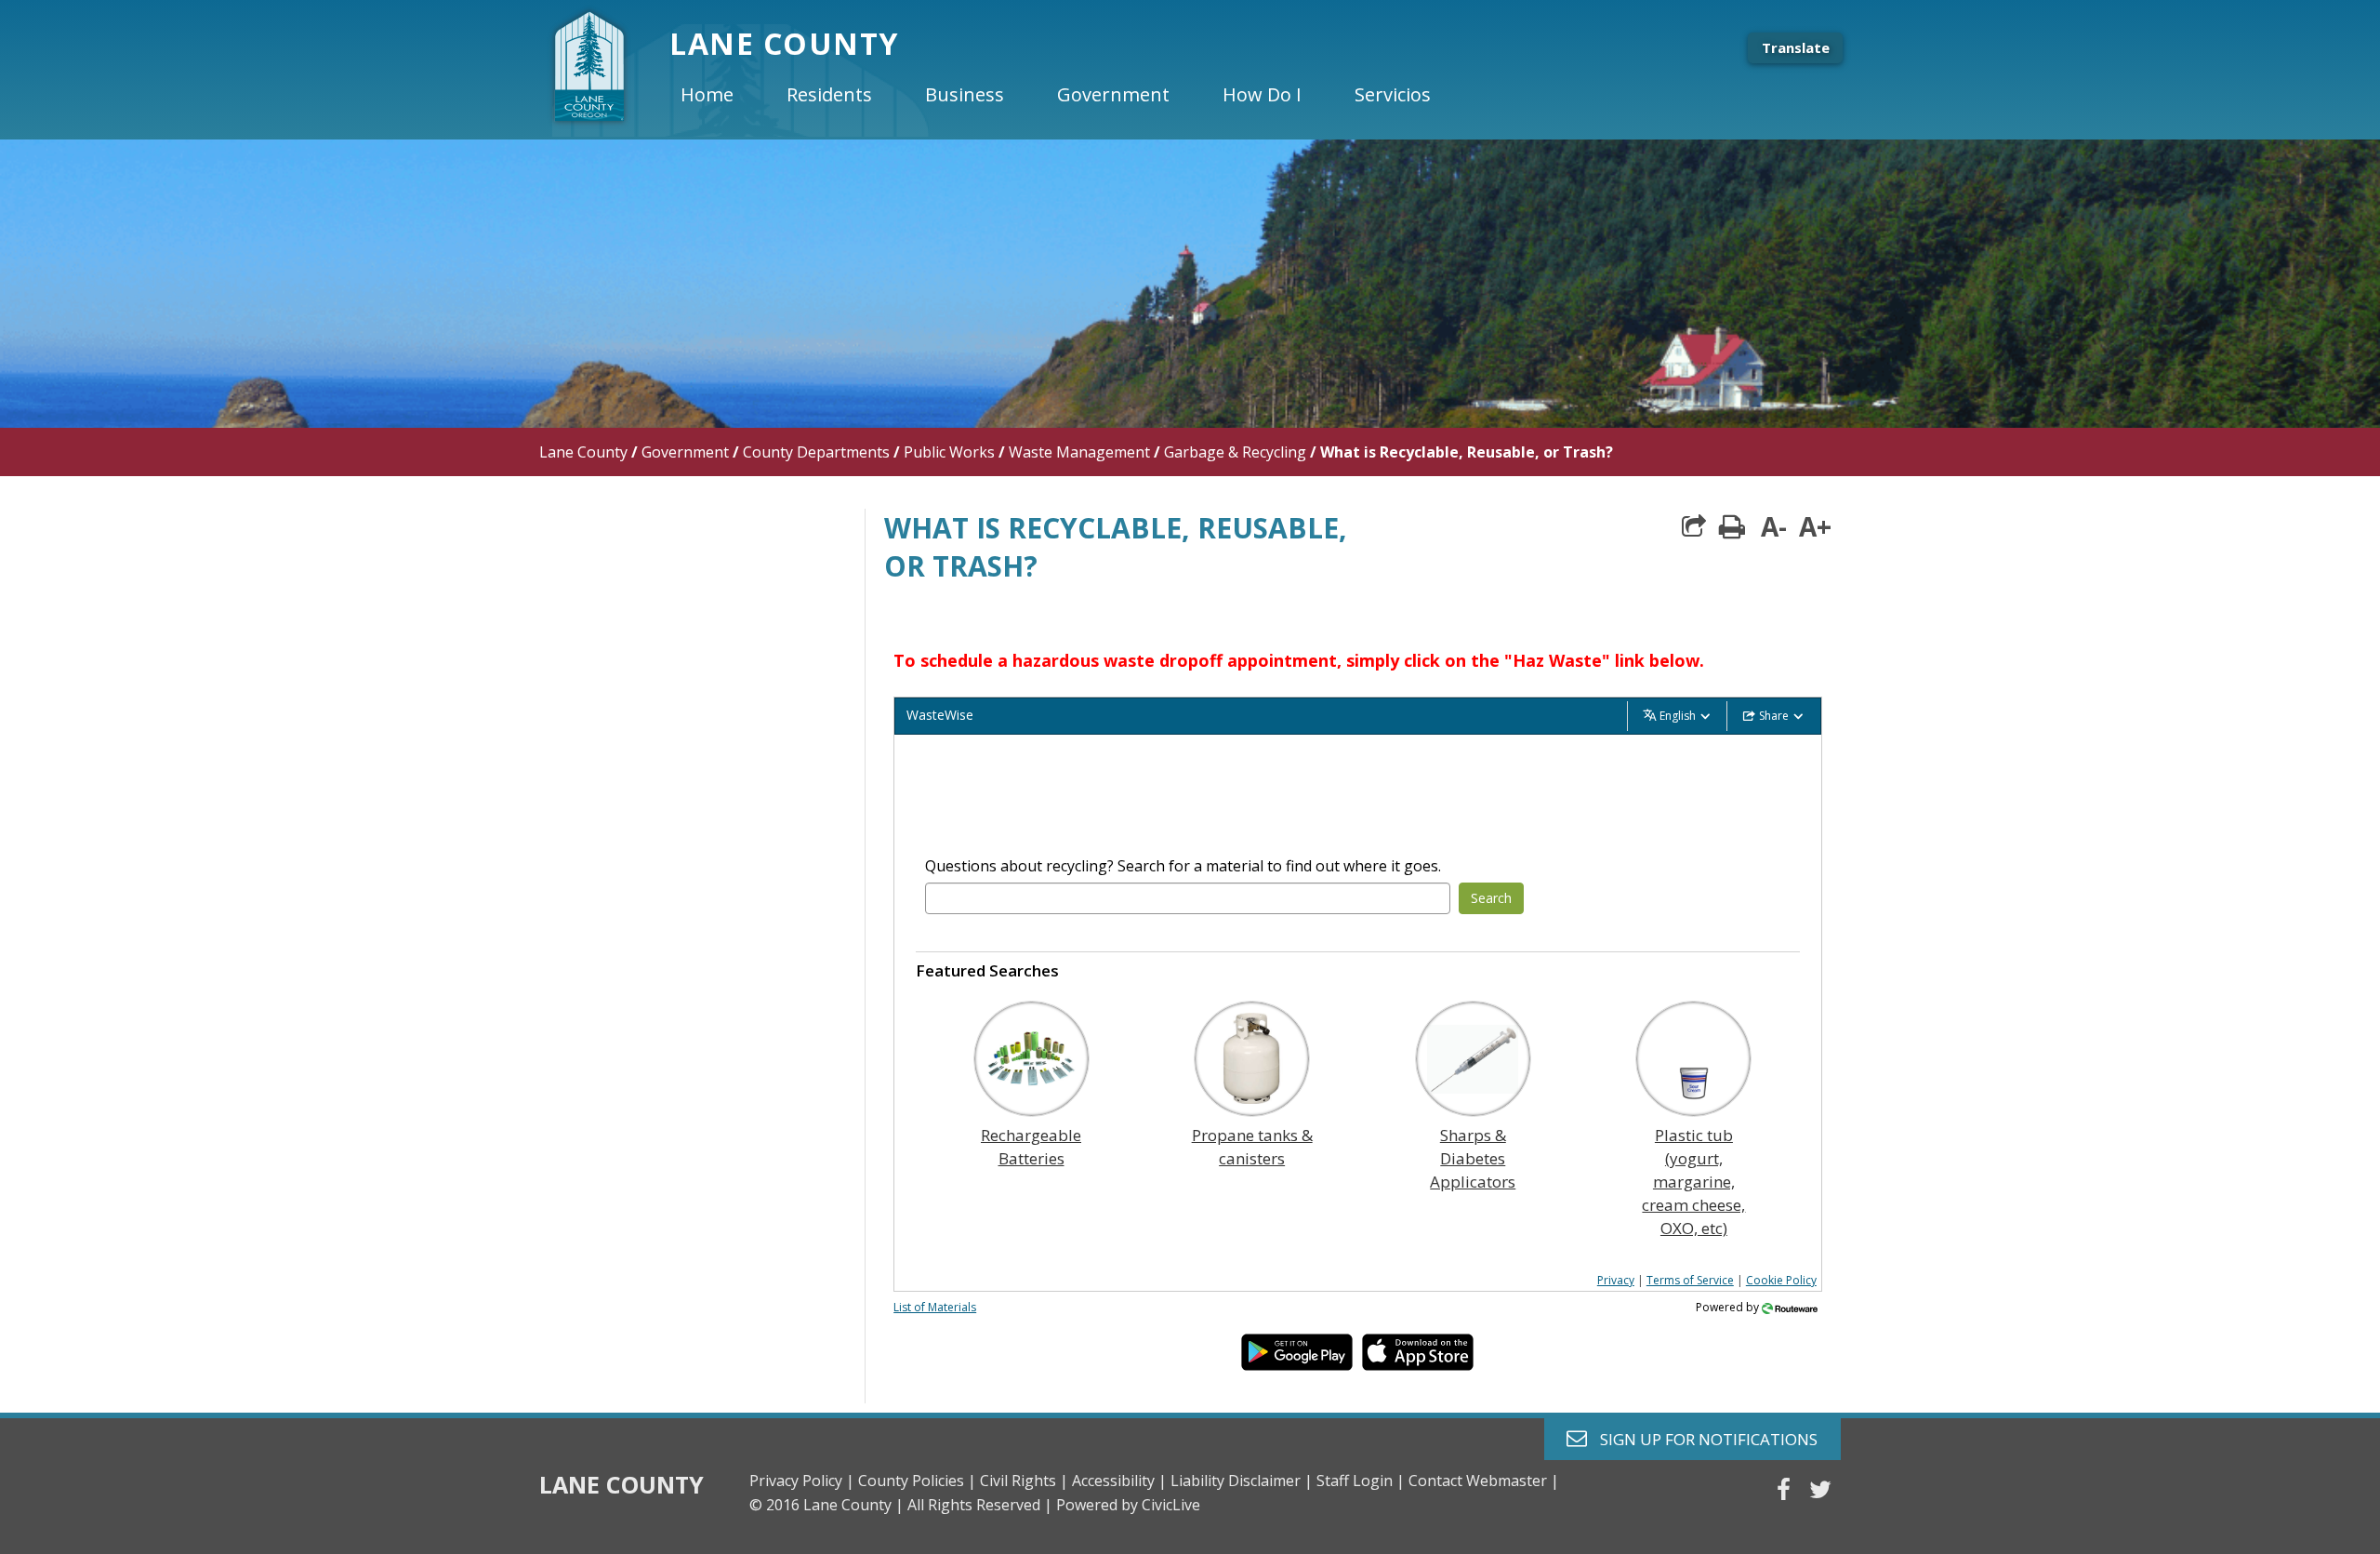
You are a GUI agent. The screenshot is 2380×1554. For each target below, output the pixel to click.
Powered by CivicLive (1128, 1505)
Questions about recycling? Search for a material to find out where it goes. (1183, 866)
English (1678, 716)
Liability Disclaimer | (1242, 1481)
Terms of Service (1690, 1280)
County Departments (816, 452)
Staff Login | (1361, 1481)
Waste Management (1079, 452)
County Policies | (917, 1481)
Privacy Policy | (802, 1481)
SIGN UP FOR (1702, 1438)
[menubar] (1071, 95)
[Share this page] (1694, 526)
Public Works (949, 452)
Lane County (583, 452)
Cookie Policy (1781, 1280)
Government (685, 452)
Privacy (1616, 1280)
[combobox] (1187, 898)
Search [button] (1491, 898)
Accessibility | (1119, 1481)
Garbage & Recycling (1235, 452)
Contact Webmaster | (1484, 1481)
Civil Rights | (1024, 1481)
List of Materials (935, 1307)
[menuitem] (722, 95)
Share (1774, 716)
